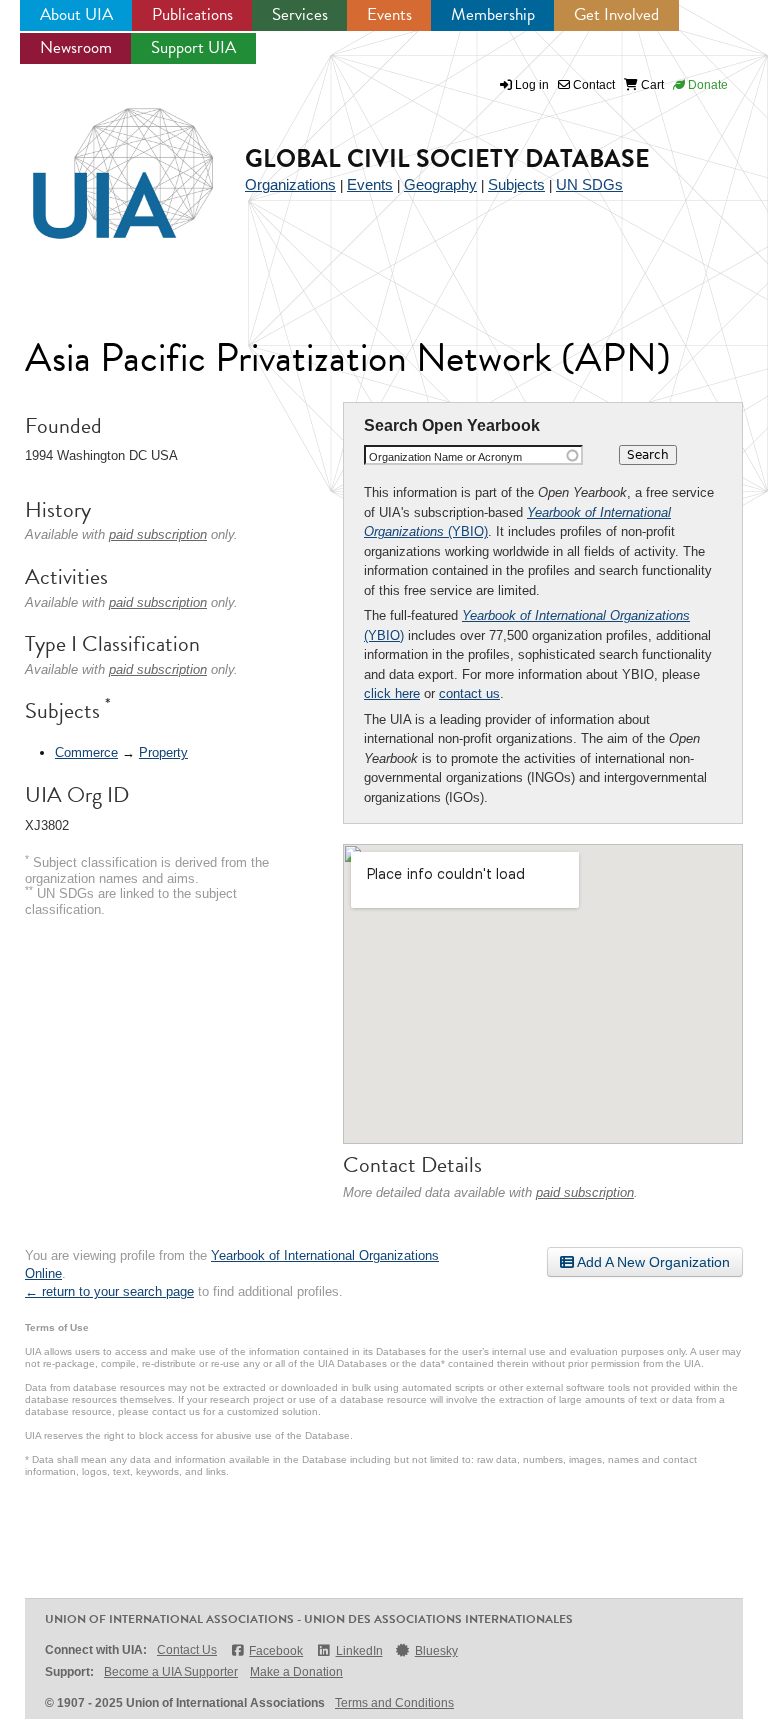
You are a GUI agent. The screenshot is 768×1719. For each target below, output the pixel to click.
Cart (651, 85)
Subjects (516, 184)
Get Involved (616, 14)
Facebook (276, 1651)
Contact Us (187, 1650)
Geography (440, 184)
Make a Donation (296, 1672)
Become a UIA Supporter (171, 1672)
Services (300, 14)
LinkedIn (359, 1651)
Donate (706, 85)
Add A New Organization (652, 1262)
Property (163, 752)
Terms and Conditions (394, 1703)
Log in (532, 85)
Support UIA (193, 47)
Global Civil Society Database (447, 158)
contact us (469, 693)
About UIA (76, 14)
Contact (592, 85)
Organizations (290, 184)
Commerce (86, 752)
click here (392, 693)
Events (389, 14)
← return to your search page (109, 1291)
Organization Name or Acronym (445, 457)
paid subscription (585, 1192)
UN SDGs (589, 184)
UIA (100, 162)
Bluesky (436, 1651)
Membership (493, 14)
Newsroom (76, 47)
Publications (192, 14)
